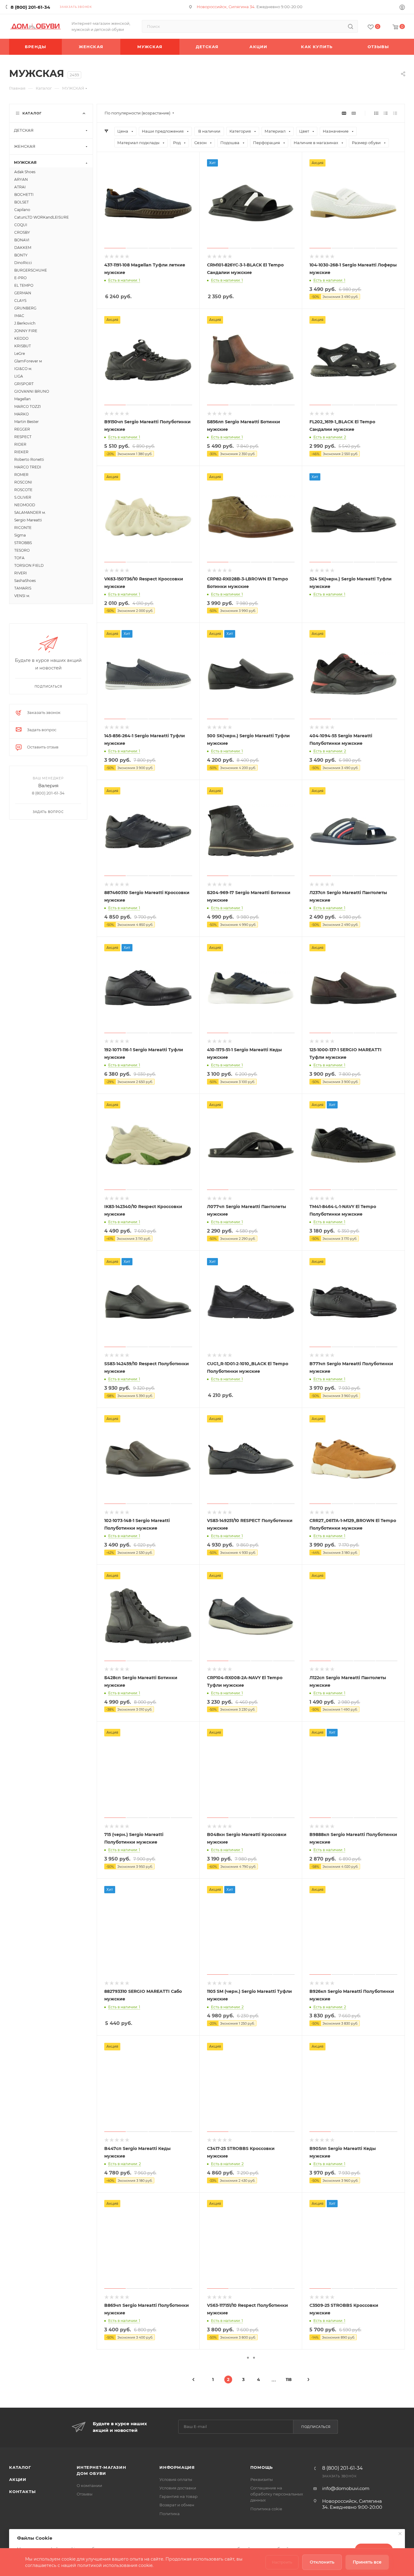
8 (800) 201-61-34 (30, 7)
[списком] (386, 113)
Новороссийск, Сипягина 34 (226, 7)
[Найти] (351, 26)
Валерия (48, 786)
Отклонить (322, 2562)
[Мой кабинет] (402, 8)
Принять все (367, 2562)
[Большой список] (354, 113)
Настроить (282, 2562)
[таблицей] (395, 113)
